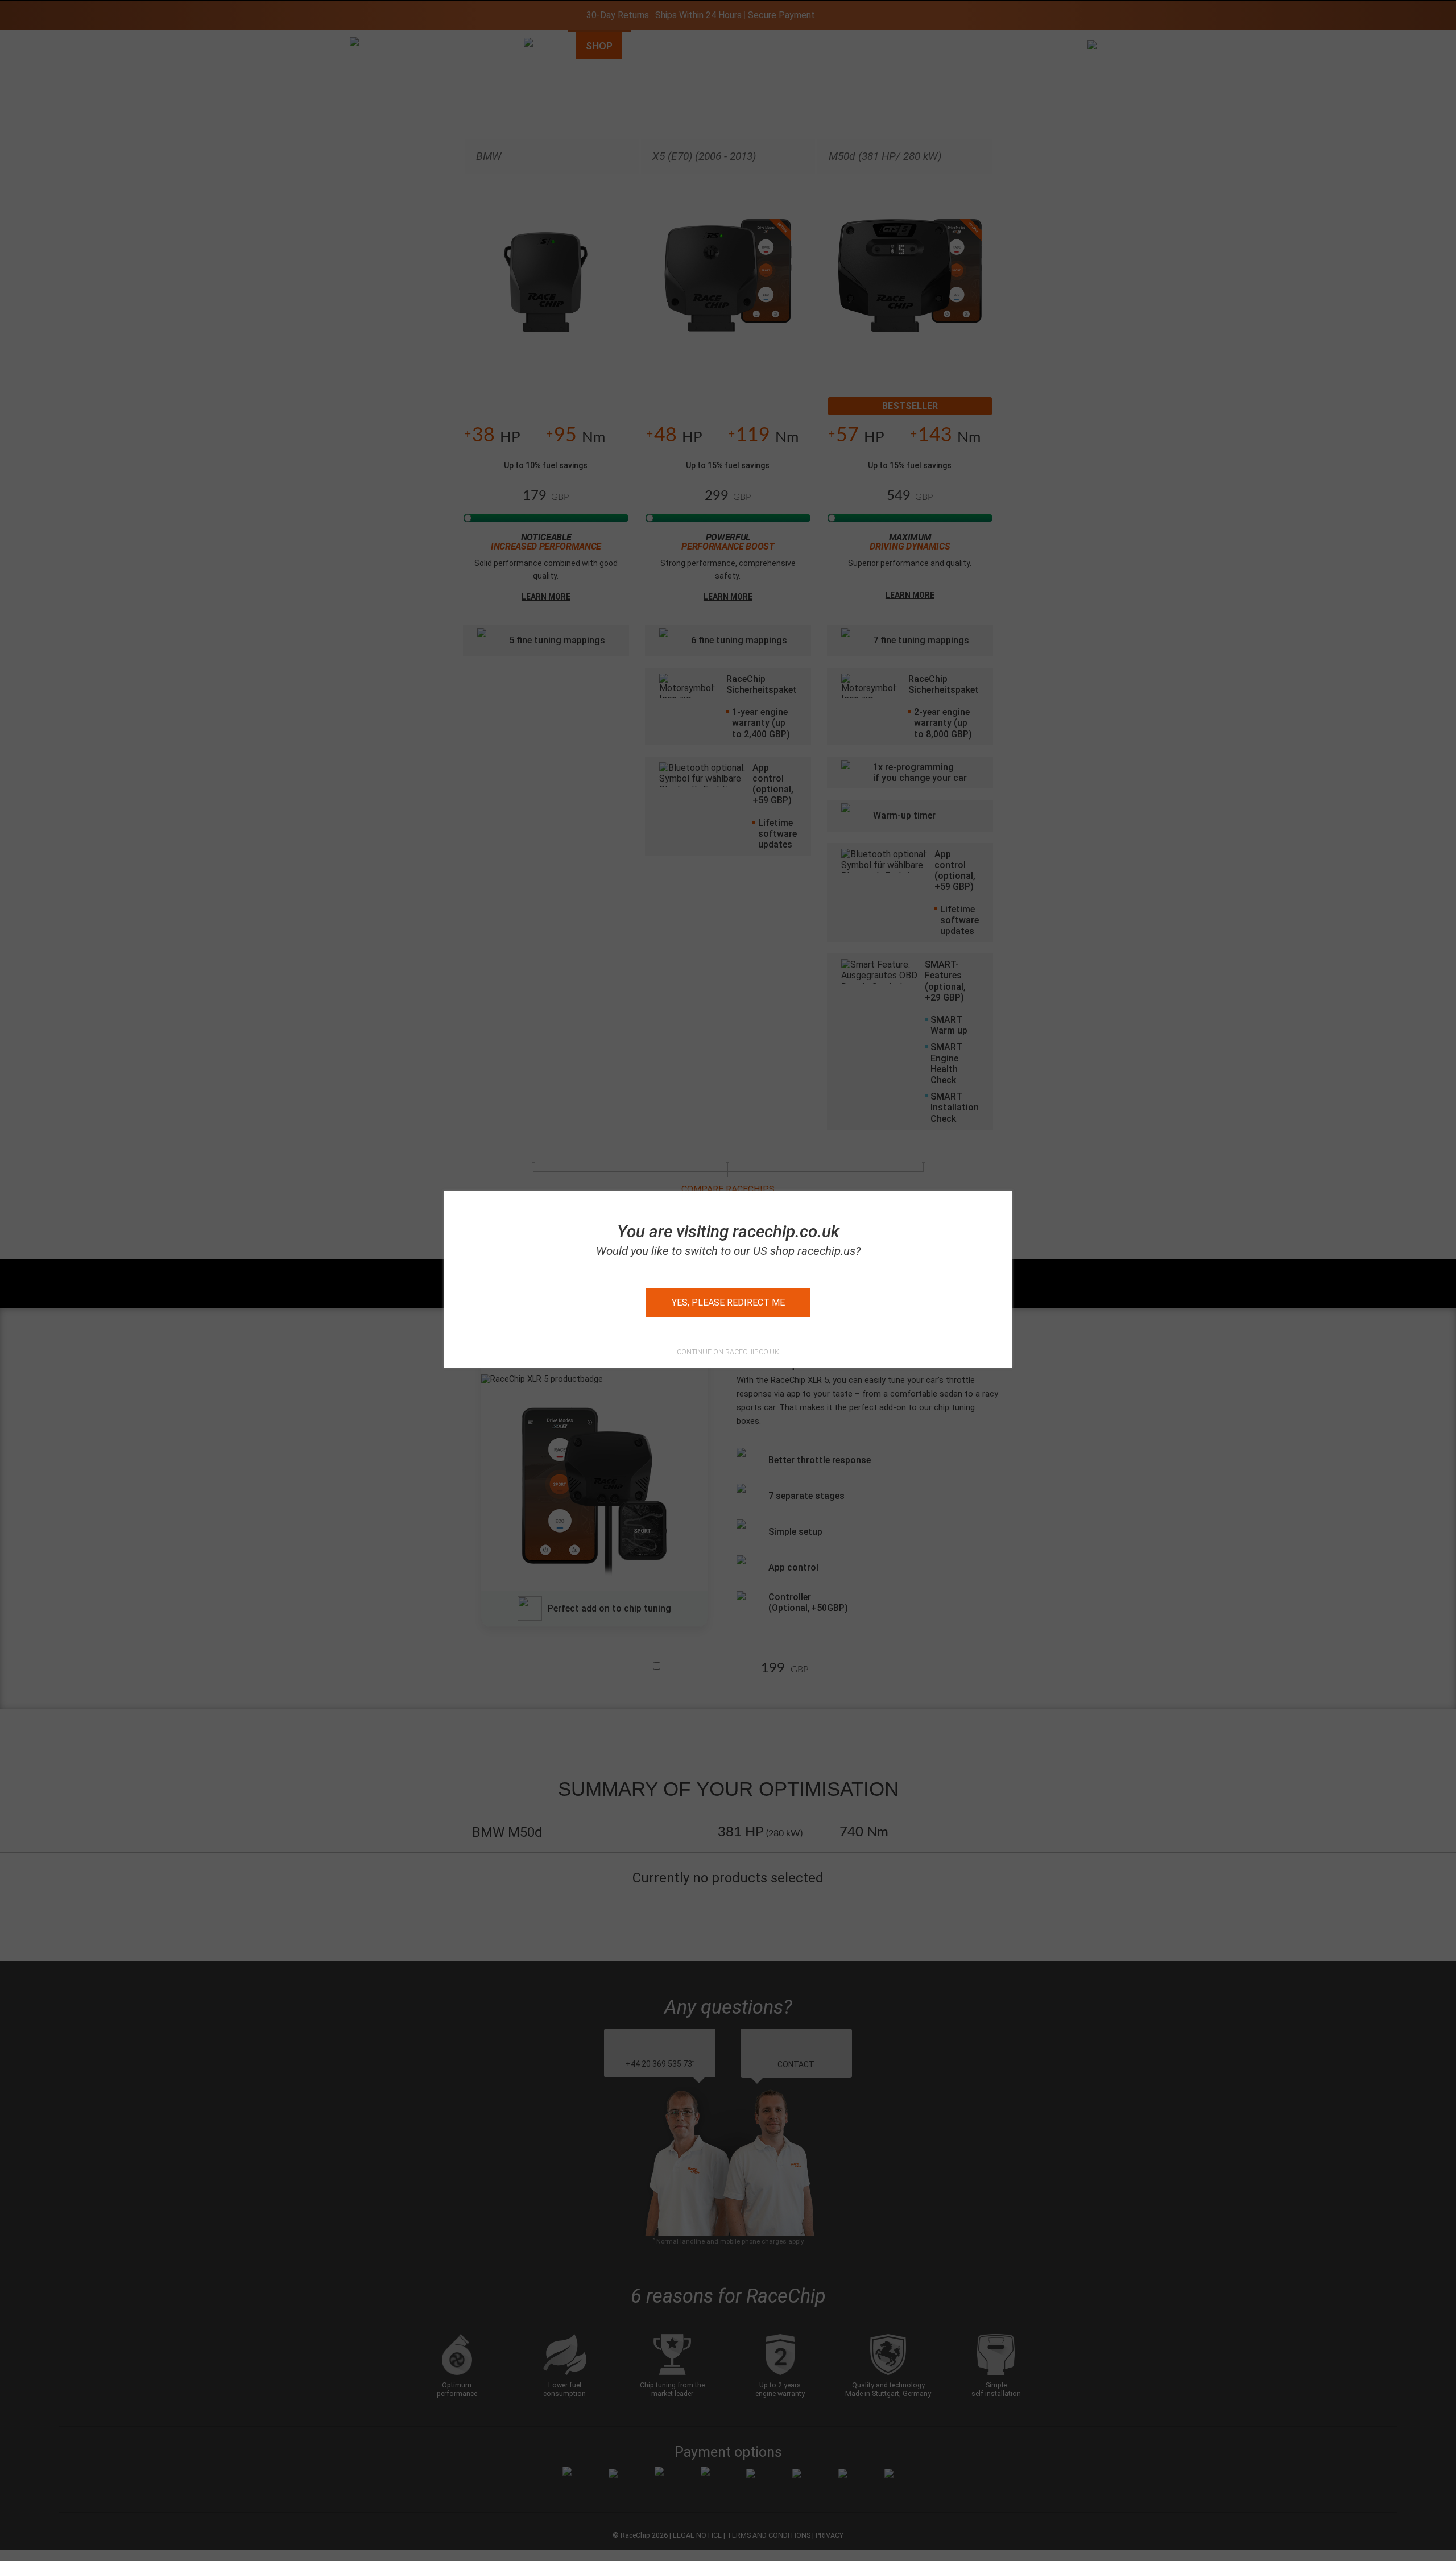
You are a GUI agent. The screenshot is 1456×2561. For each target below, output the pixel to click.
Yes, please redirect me (728, 1302)
